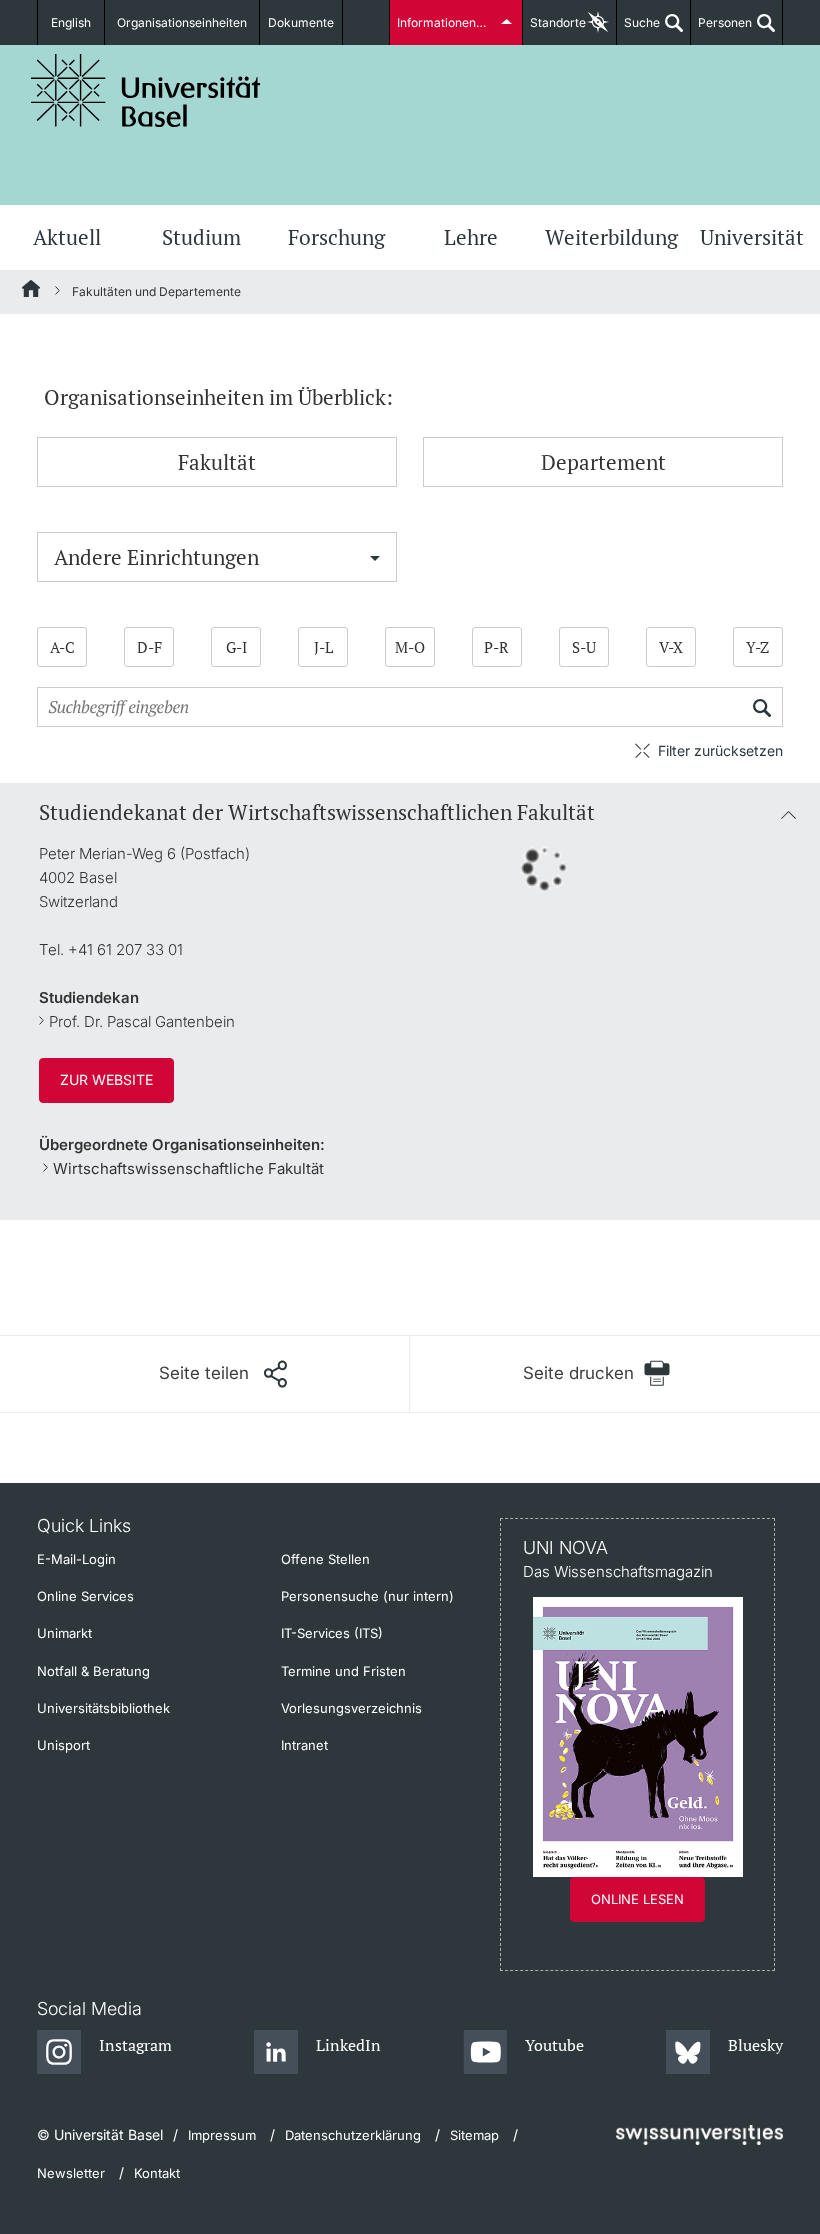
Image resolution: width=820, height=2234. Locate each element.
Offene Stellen (325, 1559)
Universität (752, 237)
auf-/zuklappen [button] (788, 813)
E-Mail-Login (76, 1559)
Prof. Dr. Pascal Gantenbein (142, 1021)
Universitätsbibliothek (103, 1708)
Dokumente (301, 22)
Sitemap (474, 2135)
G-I (236, 647)
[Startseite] (32, 292)
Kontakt (157, 2173)
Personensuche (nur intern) (367, 1596)
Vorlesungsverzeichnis (351, 1708)
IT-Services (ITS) (332, 1633)
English (71, 22)
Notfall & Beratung (93, 1671)
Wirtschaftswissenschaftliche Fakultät (188, 1168)
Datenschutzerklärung (353, 2135)
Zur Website (106, 1079)
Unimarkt (64, 1633)
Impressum (222, 2135)
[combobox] (217, 557)
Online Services (85, 1596)
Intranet (304, 1745)
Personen (721, 30)
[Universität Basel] (146, 90)
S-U (584, 647)
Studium (201, 237)
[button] (223, 1374)
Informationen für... (450, 22)
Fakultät (217, 462)
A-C (62, 647)
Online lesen (637, 1899)
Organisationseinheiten (182, 22)
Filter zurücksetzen (720, 750)
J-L (323, 647)
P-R (496, 647)
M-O (410, 647)
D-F (149, 647)
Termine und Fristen (343, 1671)
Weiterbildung (611, 237)
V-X (671, 647)
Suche (638, 30)
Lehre (471, 237)
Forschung (336, 237)
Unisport (63, 1745)
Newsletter (71, 2173)
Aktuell (67, 237)
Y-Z (757, 647)
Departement (603, 462)
